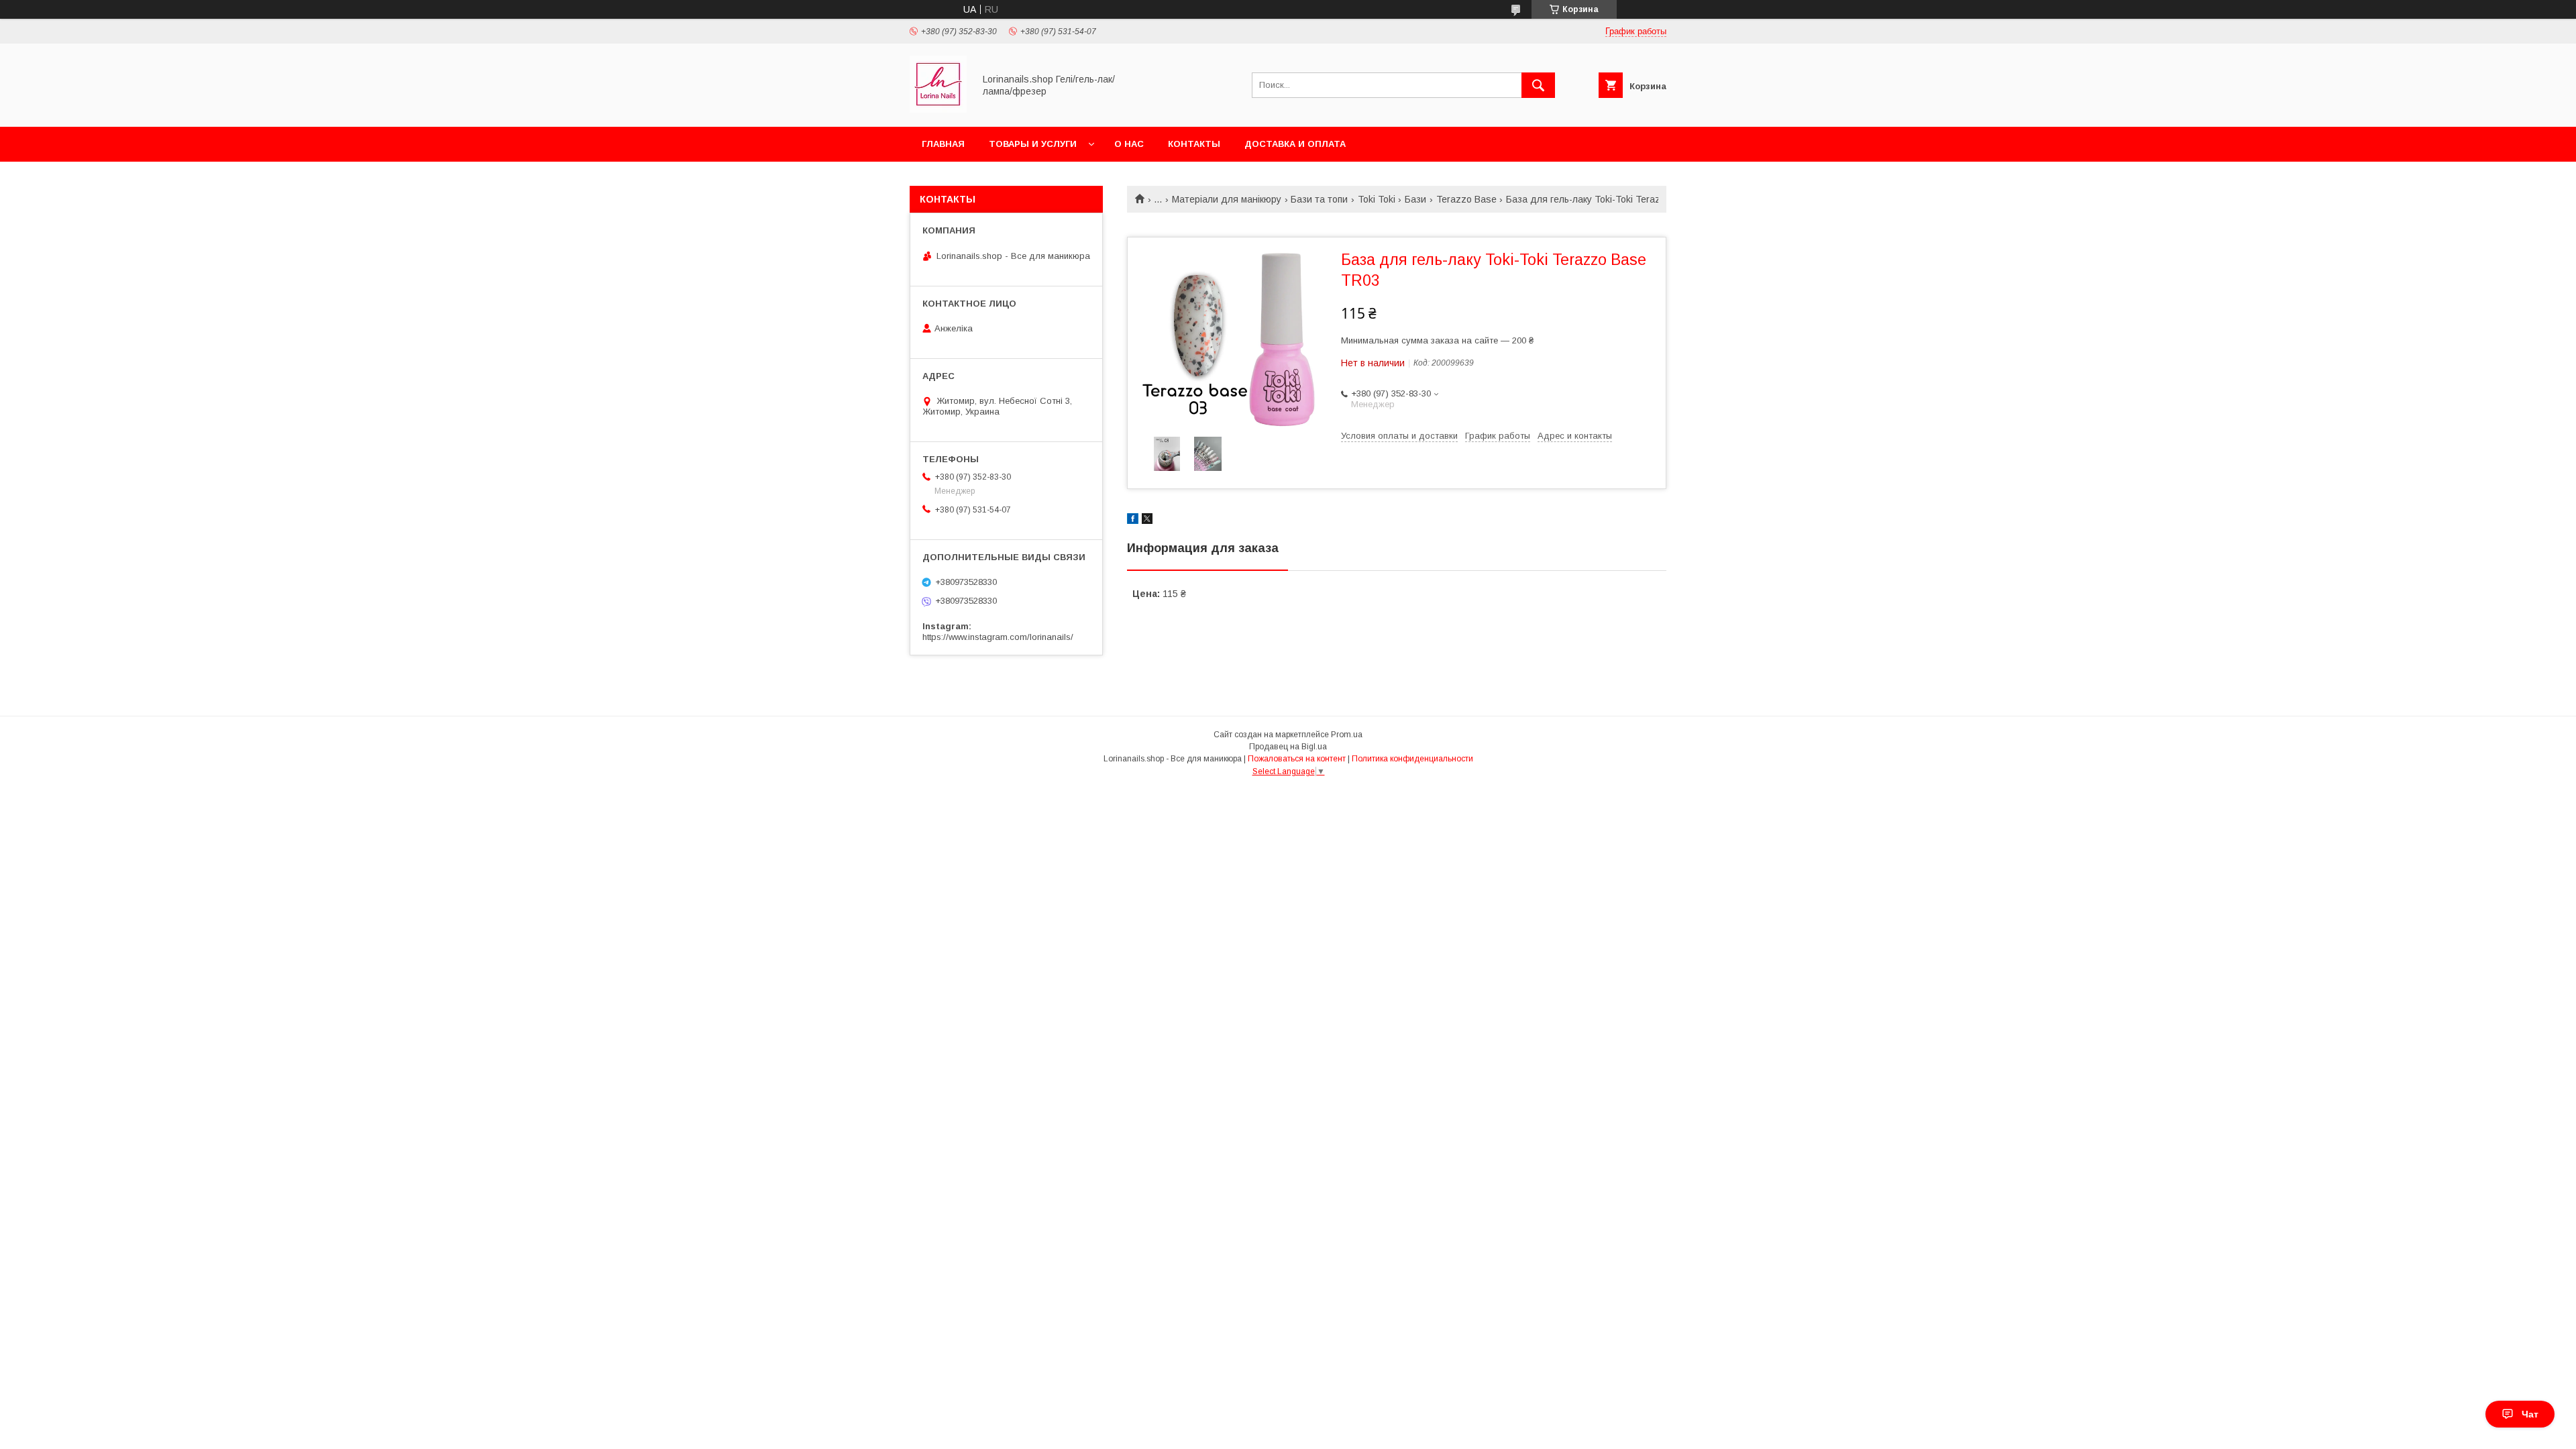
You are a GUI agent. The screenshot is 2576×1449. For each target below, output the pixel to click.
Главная (943, 144)
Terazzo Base (1466, 199)
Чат (2530, 1414)
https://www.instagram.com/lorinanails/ (998, 637)
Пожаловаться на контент (1297, 759)
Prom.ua (1347, 735)
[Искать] (1538, 85)
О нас (1129, 144)
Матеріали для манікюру (1227, 199)
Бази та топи (1319, 199)
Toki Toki (1377, 199)
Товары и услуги (1033, 144)
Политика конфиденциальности (1412, 759)
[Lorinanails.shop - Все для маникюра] (938, 109)
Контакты (1194, 144)
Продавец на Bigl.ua (1288, 747)
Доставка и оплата (1295, 144)
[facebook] (1133, 521)
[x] (1147, 521)
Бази (1415, 199)
